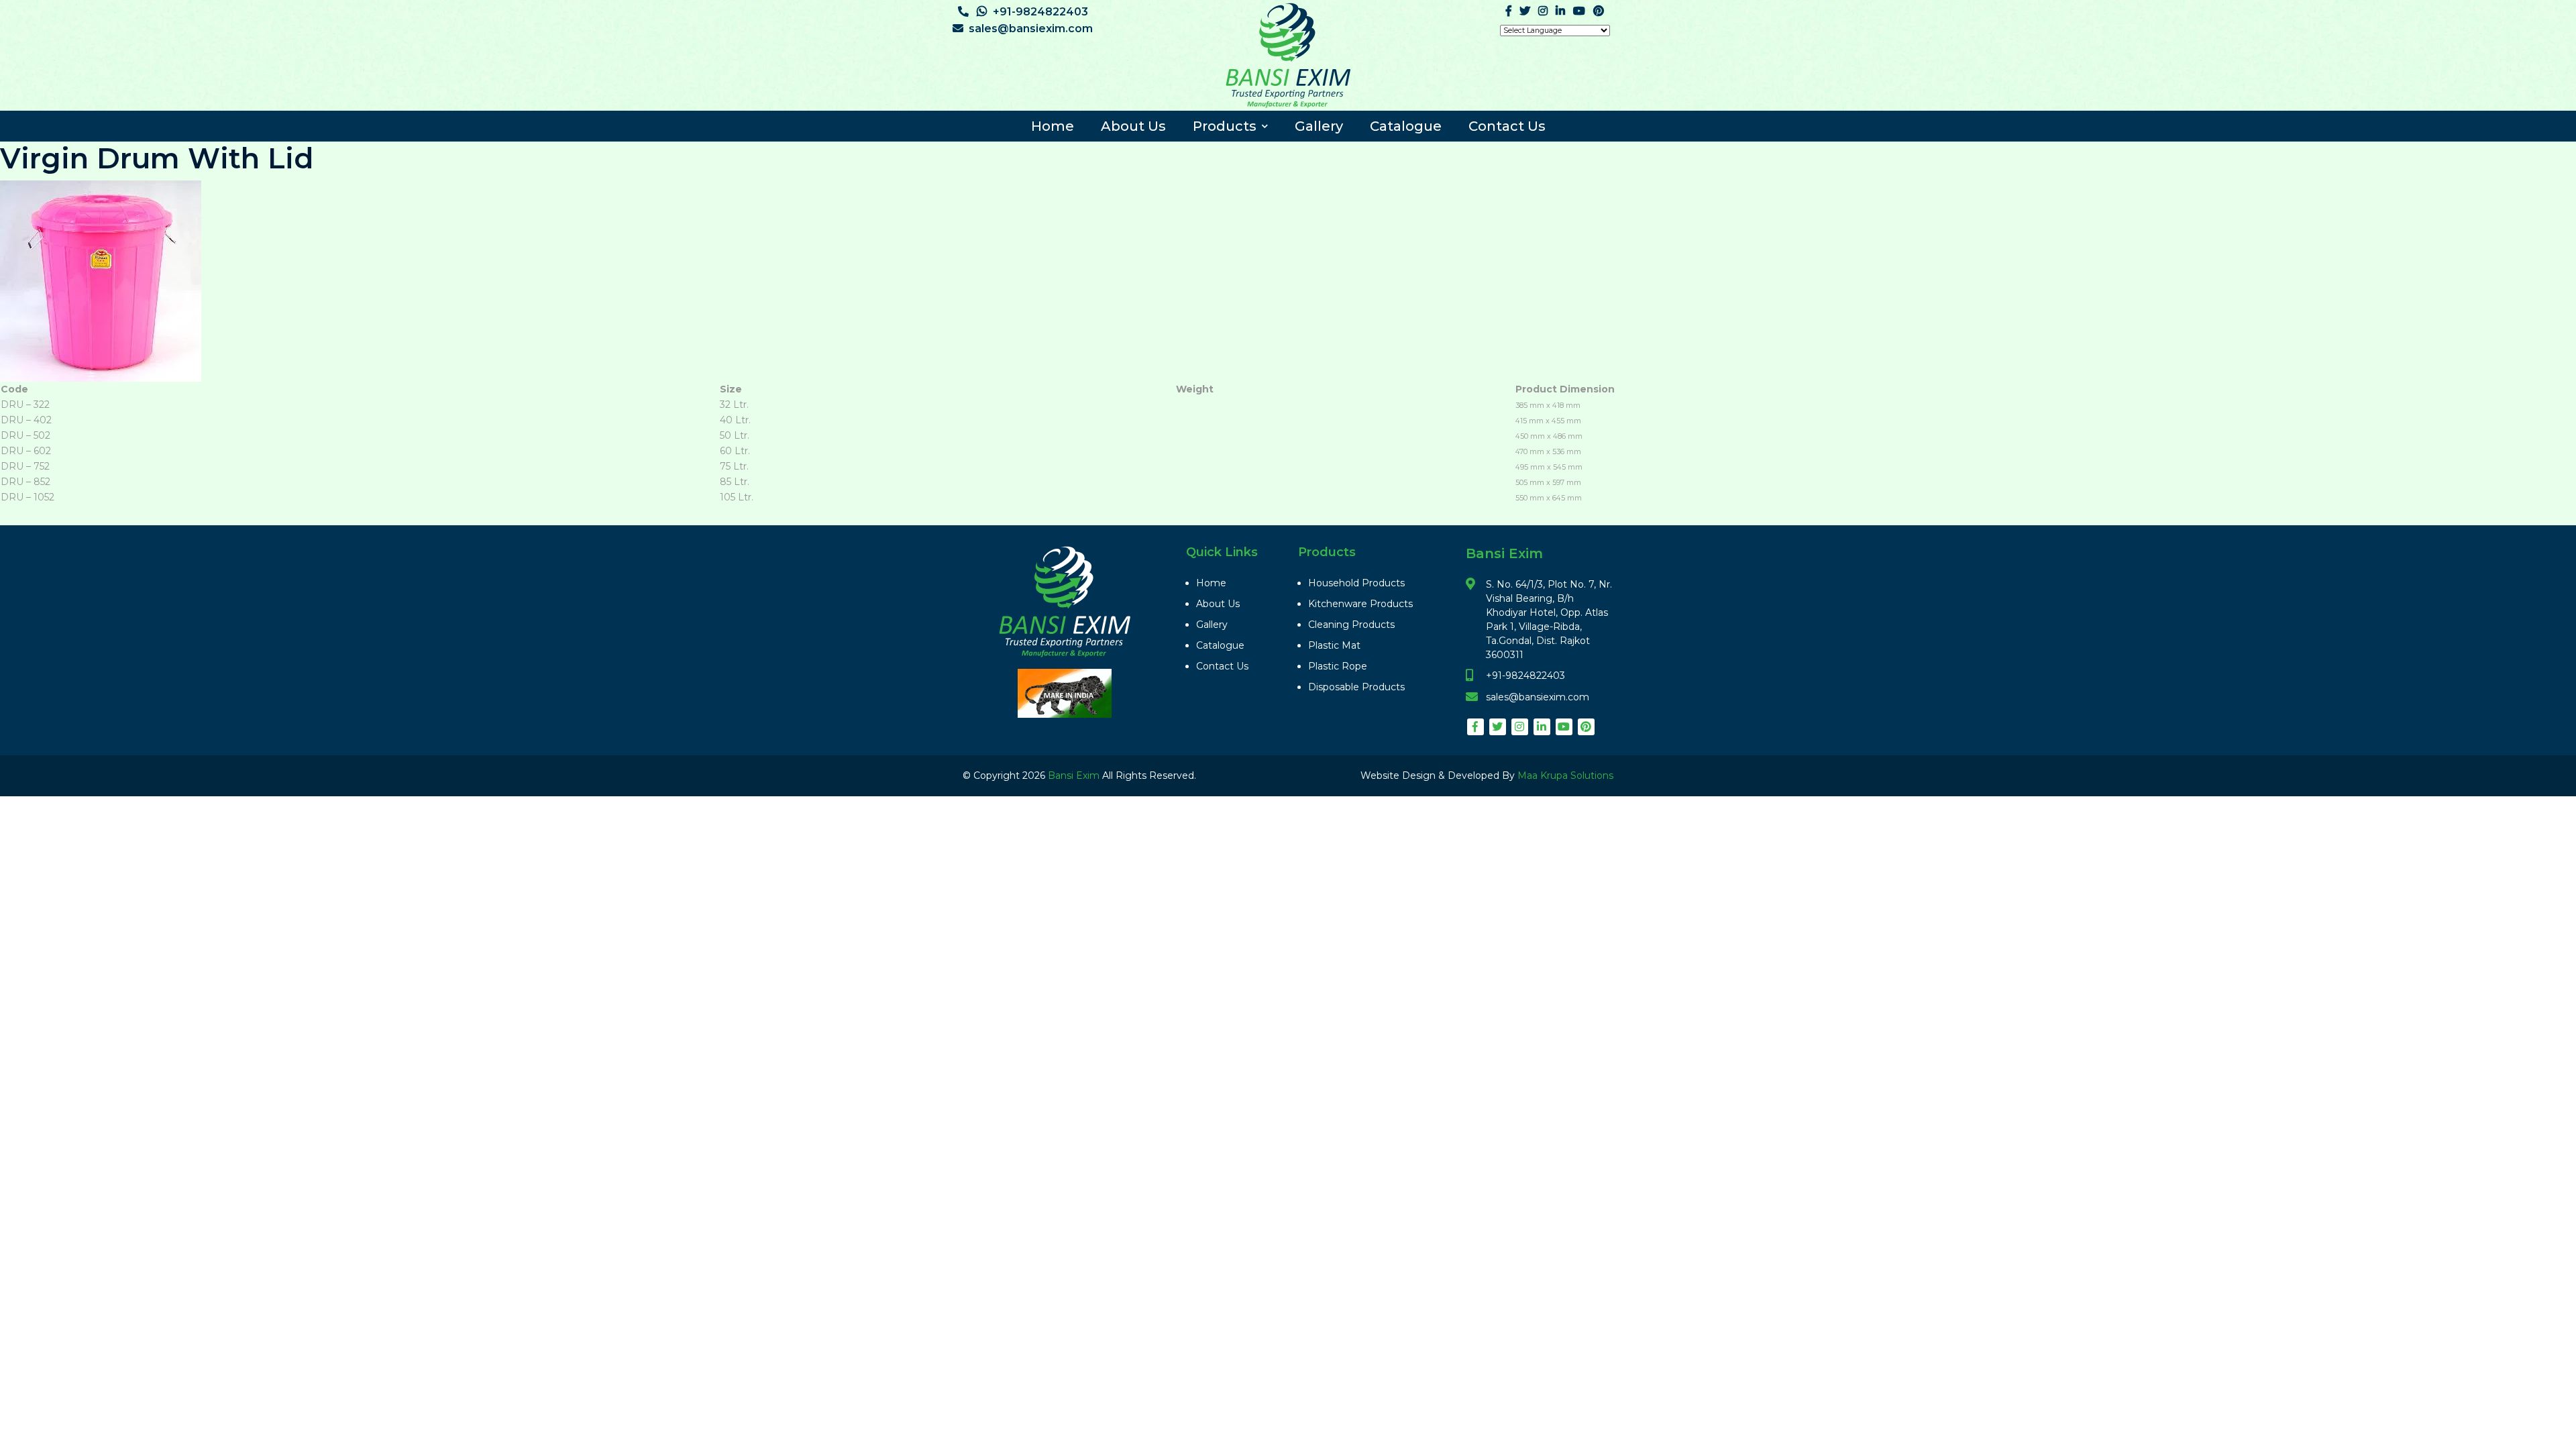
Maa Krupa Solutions (1565, 775)
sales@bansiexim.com (1031, 29)
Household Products (1356, 583)
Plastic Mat (1334, 645)
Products (1225, 126)
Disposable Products (1356, 687)
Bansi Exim (1075, 775)
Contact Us (1507, 126)
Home (1053, 126)
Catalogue (1406, 126)
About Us (1133, 126)
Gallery (1319, 126)
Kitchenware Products (1360, 604)
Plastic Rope (1338, 666)
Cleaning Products (1351, 625)
